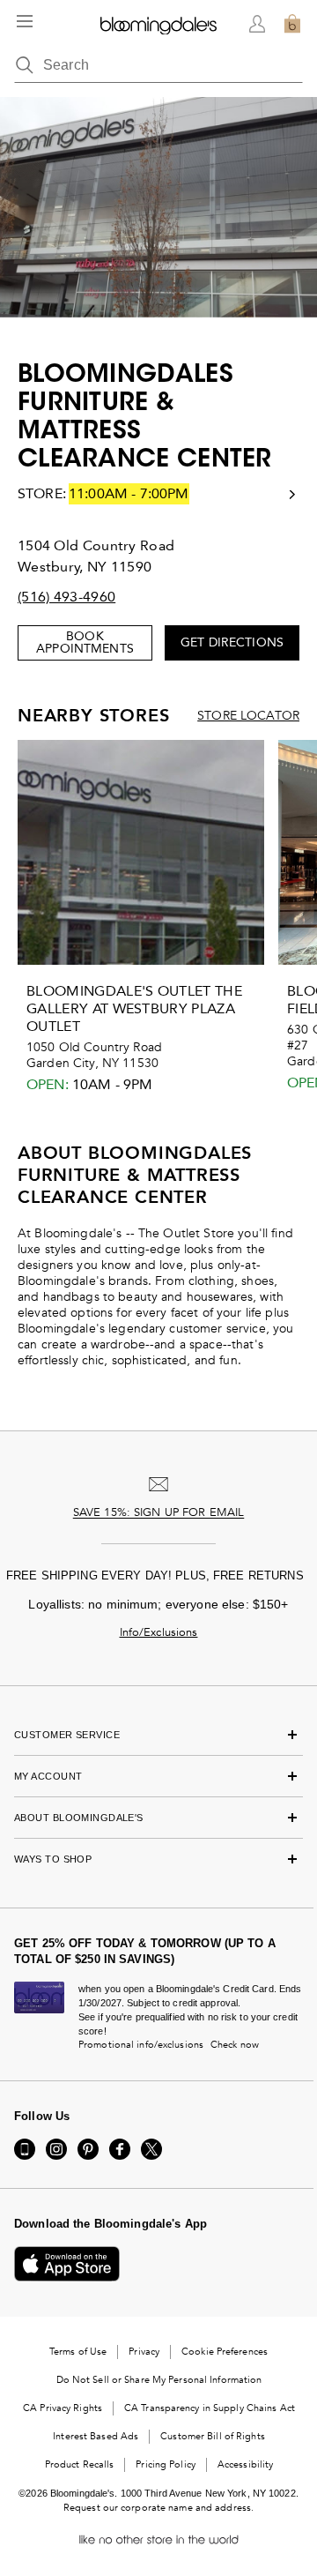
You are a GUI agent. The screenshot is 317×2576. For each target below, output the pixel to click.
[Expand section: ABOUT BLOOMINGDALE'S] (158, 1818)
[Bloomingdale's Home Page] (158, 24)
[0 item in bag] (292, 24)
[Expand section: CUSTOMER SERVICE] (158, 1735)
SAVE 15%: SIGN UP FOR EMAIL (159, 1512)
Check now (235, 2045)
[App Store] (67, 2264)
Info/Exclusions (159, 1632)
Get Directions (232, 642)
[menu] (25, 21)
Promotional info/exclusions (141, 2045)
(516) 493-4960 (66, 597)
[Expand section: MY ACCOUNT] (158, 1776)
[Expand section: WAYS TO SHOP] (158, 1859)
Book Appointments (85, 642)
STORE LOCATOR (248, 716)
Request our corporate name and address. (158, 2508)
